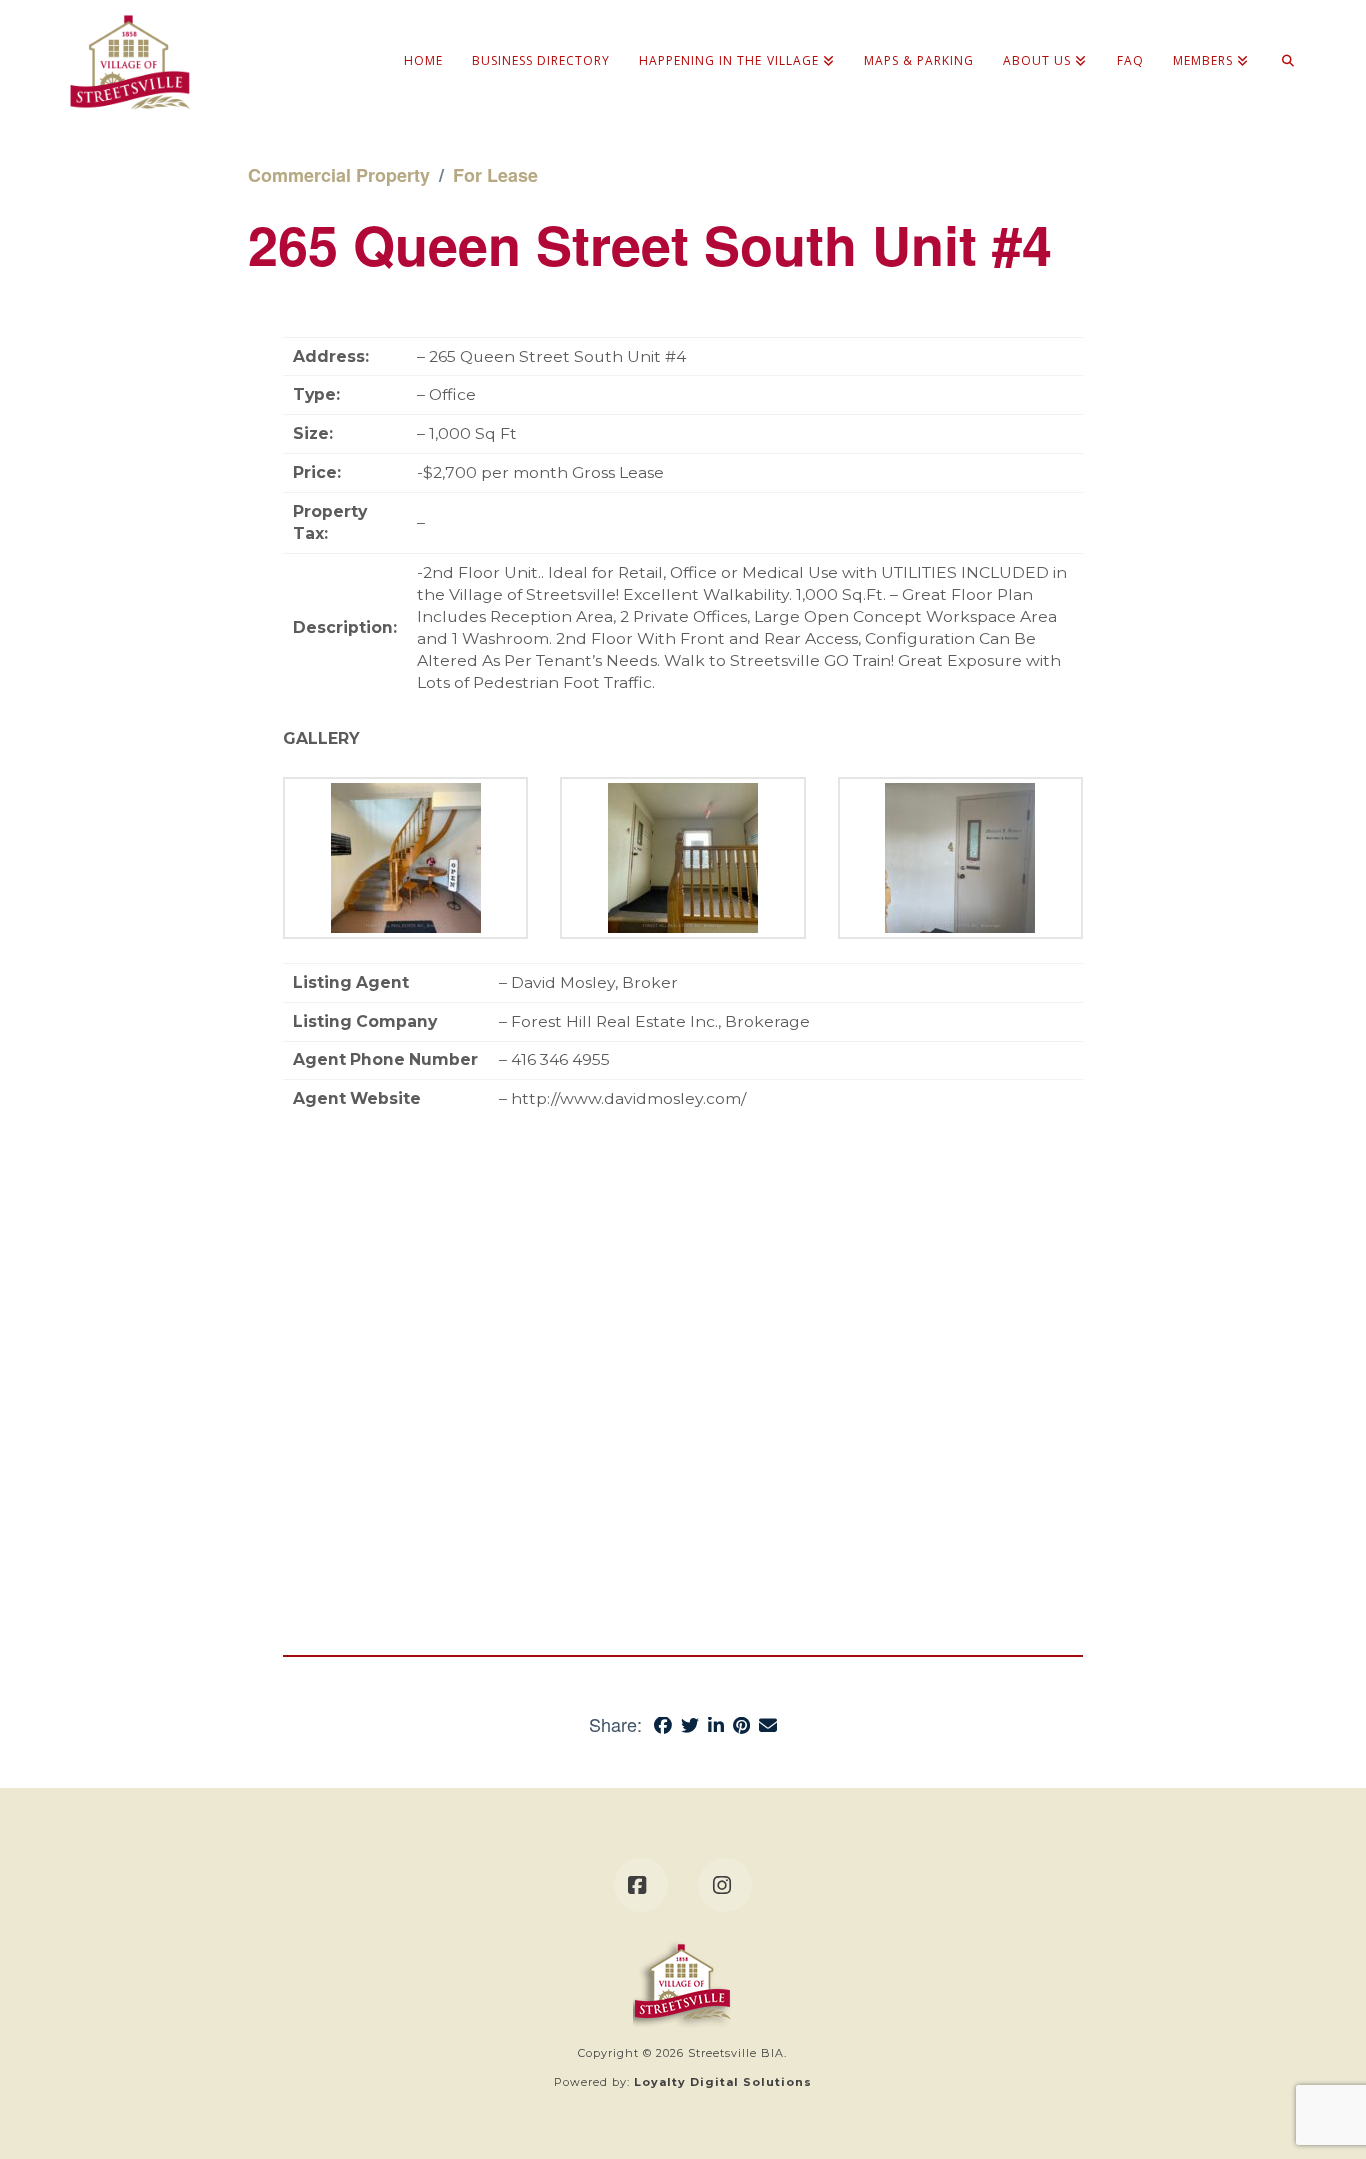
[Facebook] (641, 1885)
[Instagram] (725, 1885)
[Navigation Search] (1280, 40)
